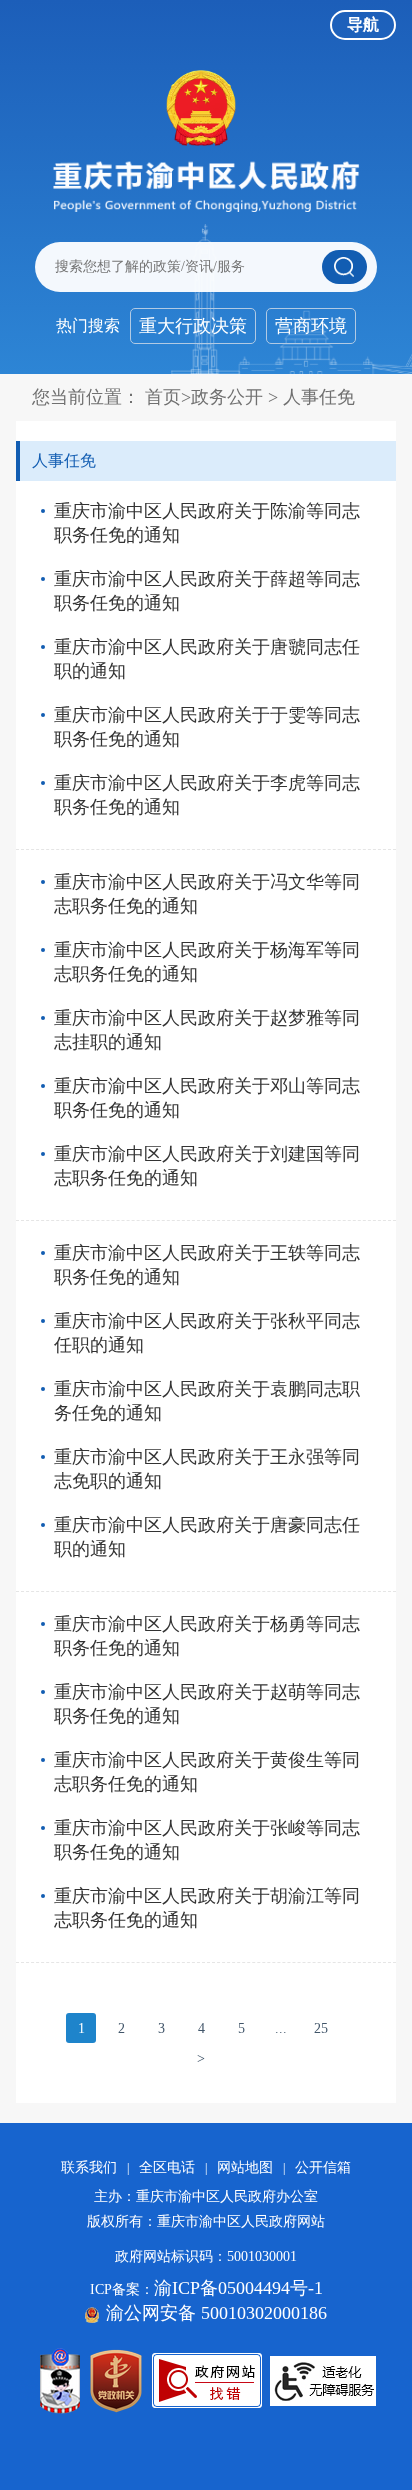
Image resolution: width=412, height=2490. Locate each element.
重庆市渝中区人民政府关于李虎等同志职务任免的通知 (207, 795)
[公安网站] (60, 2381)
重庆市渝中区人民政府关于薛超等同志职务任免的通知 (207, 591)
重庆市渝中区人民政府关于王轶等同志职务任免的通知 (207, 1265)
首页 (163, 397)
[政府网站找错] (207, 2380)
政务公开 (227, 397)
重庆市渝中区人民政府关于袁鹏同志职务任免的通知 (207, 1401)
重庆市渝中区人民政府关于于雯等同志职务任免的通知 (207, 727)
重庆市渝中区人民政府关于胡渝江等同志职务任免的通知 (207, 1908)
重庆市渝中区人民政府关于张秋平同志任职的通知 (207, 1333)
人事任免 (319, 397)
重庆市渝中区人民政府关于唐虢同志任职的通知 (207, 659)
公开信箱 (323, 2167)
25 (321, 2028)
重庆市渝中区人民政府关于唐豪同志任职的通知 (207, 1537)
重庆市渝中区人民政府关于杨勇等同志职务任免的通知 (207, 1636)
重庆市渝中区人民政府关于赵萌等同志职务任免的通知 (207, 1704)
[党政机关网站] (116, 2381)
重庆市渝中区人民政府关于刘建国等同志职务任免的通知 (207, 1166)
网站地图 (245, 2167)
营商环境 (311, 326)
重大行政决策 (193, 326)
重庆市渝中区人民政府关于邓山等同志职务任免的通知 (207, 1098)
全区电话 (167, 2167)
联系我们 (89, 2167)
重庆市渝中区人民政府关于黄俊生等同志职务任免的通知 (207, 1772)
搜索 (344, 267)
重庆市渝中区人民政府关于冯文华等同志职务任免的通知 (207, 894)
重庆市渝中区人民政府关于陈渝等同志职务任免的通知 (207, 523)
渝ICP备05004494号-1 (238, 2288)
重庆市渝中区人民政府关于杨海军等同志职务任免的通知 (207, 962)
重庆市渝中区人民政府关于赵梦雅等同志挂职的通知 (207, 1030)
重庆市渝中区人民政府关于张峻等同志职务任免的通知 (207, 1840)
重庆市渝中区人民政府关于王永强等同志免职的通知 (207, 1469)
